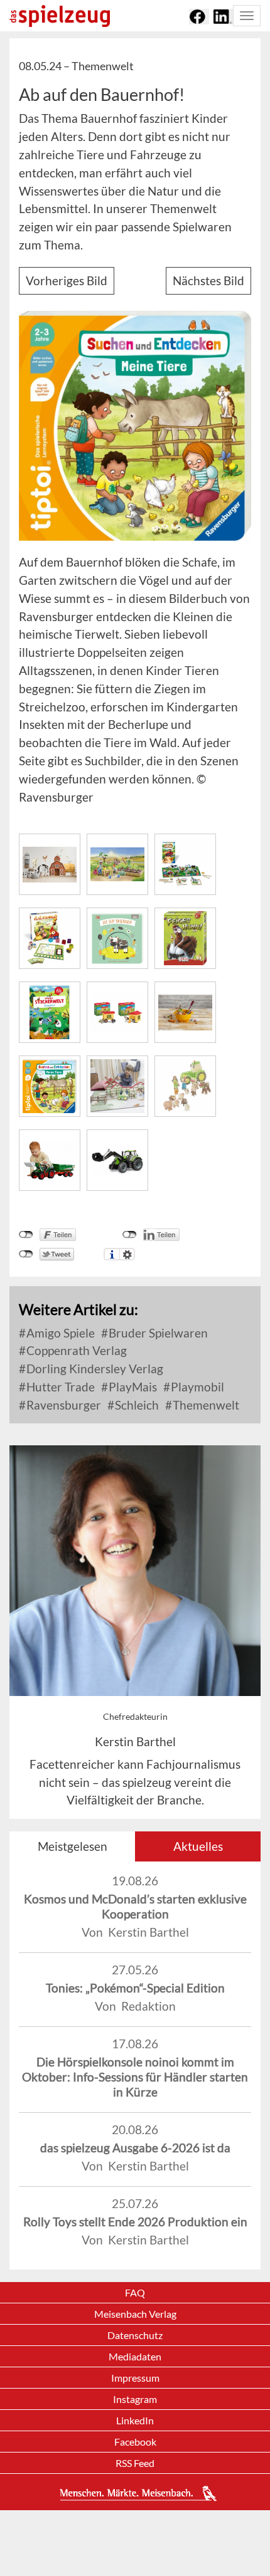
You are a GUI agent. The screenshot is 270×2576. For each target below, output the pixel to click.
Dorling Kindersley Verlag (94, 1369)
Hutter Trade (59, 1387)
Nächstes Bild (208, 280)
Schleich (136, 1405)
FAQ (135, 2292)
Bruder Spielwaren (157, 1333)
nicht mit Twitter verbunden (26, 1254)
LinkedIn (135, 2420)
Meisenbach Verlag (135, 2314)
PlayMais (132, 1387)
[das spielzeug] (60, 16)
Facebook (135, 2442)
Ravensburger (62, 1405)
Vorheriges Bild (67, 280)
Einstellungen (127, 1254)
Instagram (135, 2399)
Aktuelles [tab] (198, 1846)
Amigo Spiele (59, 1333)
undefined (130, 1235)
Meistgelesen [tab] (73, 1846)
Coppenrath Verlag (75, 1350)
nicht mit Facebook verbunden (26, 1235)
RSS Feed (135, 2463)
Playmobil (196, 1387)
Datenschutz (135, 2335)
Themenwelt (205, 1405)
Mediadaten (135, 2356)
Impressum (135, 2378)
